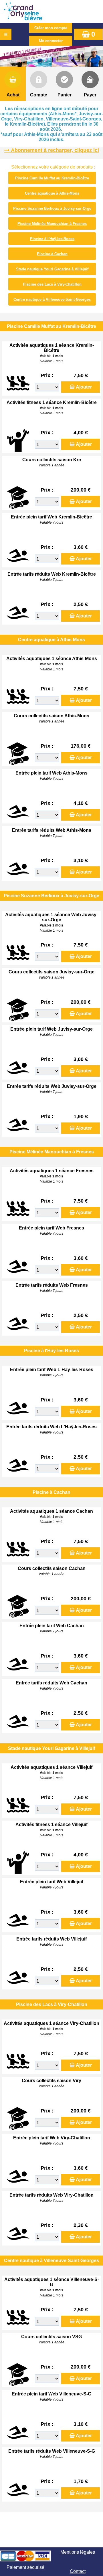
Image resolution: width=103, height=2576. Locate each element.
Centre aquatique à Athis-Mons (52, 193)
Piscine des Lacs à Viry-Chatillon (52, 284)
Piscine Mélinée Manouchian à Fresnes (52, 224)
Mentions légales (78, 2552)
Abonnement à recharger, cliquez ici (55, 150)
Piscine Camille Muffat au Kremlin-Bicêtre (52, 178)
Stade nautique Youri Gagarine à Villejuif (52, 269)
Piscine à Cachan (52, 254)
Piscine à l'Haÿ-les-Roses (52, 239)
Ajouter (84, 387)
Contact (78, 2571)
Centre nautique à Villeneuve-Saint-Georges (52, 299)
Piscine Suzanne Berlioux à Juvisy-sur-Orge (52, 208)
